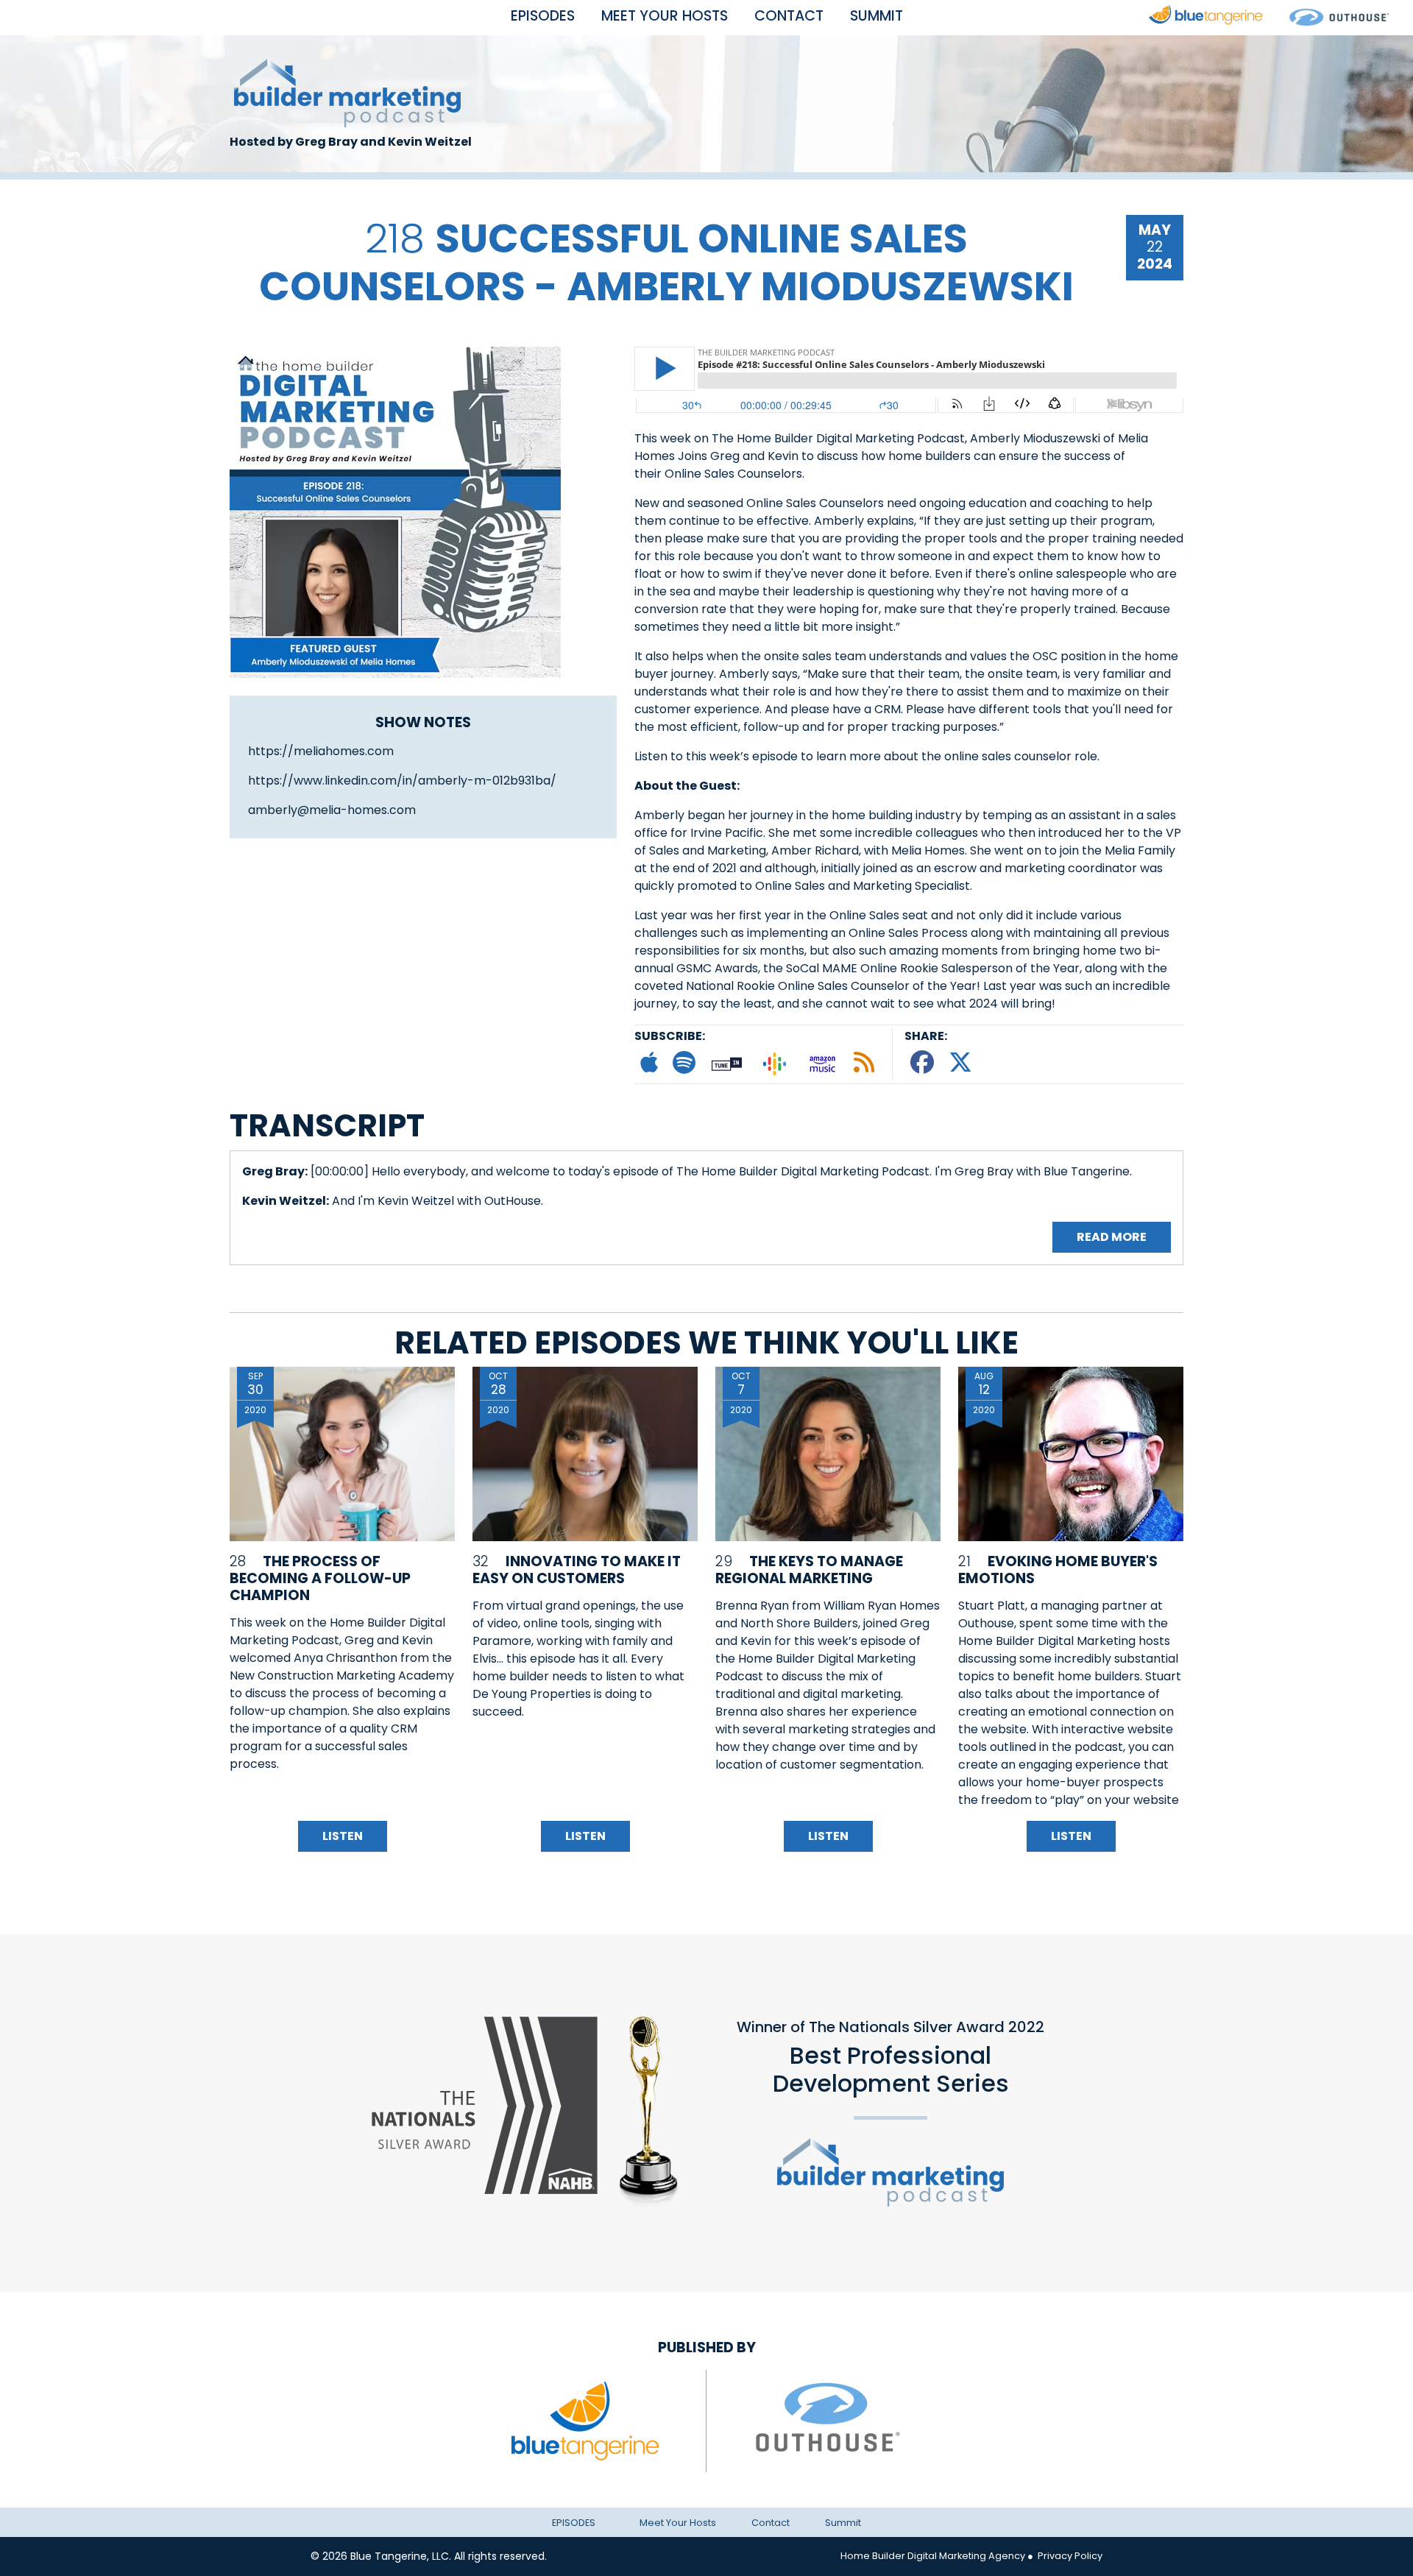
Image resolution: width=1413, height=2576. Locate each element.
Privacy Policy (1069, 2556)
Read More (1112, 1237)
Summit (877, 16)
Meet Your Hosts (665, 16)
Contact (789, 16)
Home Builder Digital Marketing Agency (933, 2556)
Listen (343, 1836)
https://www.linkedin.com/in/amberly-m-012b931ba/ (402, 781)
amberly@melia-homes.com (332, 810)
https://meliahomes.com (321, 751)
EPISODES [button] (543, 16)
